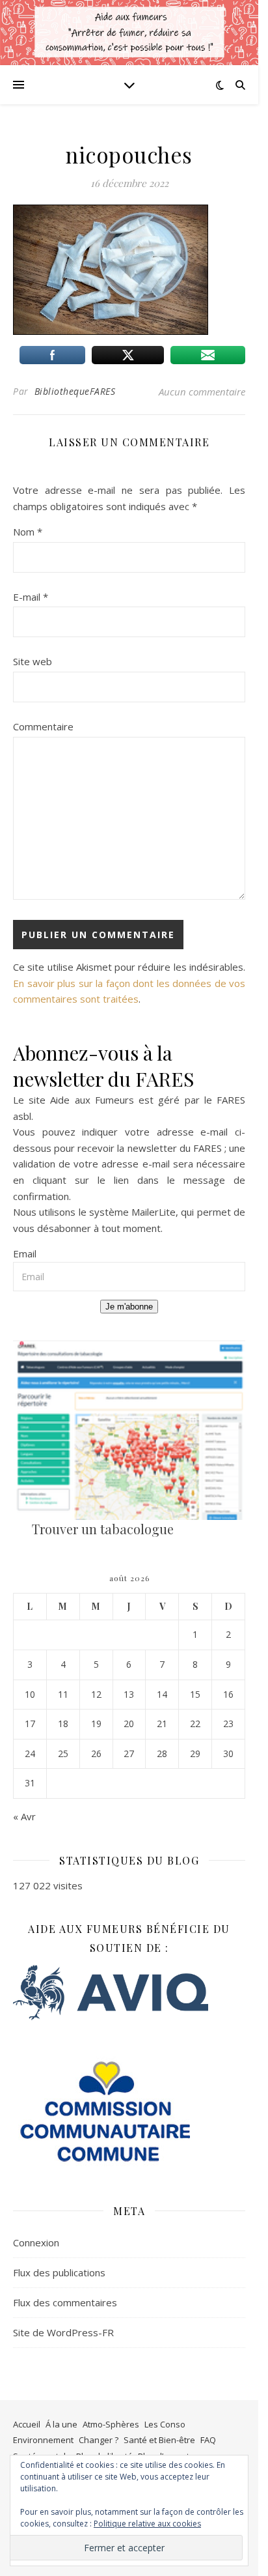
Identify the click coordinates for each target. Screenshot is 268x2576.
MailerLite (154, 1212)
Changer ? (99, 2440)
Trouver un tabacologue (103, 1529)
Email (25, 1253)
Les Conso (165, 2424)
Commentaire (43, 726)
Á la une (61, 2424)
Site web (33, 661)
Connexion (36, 2242)
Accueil (27, 2424)
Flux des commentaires (65, 2302)
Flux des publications (59, 2272)
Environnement (43, 2440)
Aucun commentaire (202, 392)
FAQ (208, 2440)
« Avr (24, 1816)
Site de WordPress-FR (63, 2332)
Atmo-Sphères (111, 2424)
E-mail (31, 597)
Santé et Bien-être (159, 2440)
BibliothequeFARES (75, 391)
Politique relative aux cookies (147, 2524)
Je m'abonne (129, 1307)
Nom (28, 532)
